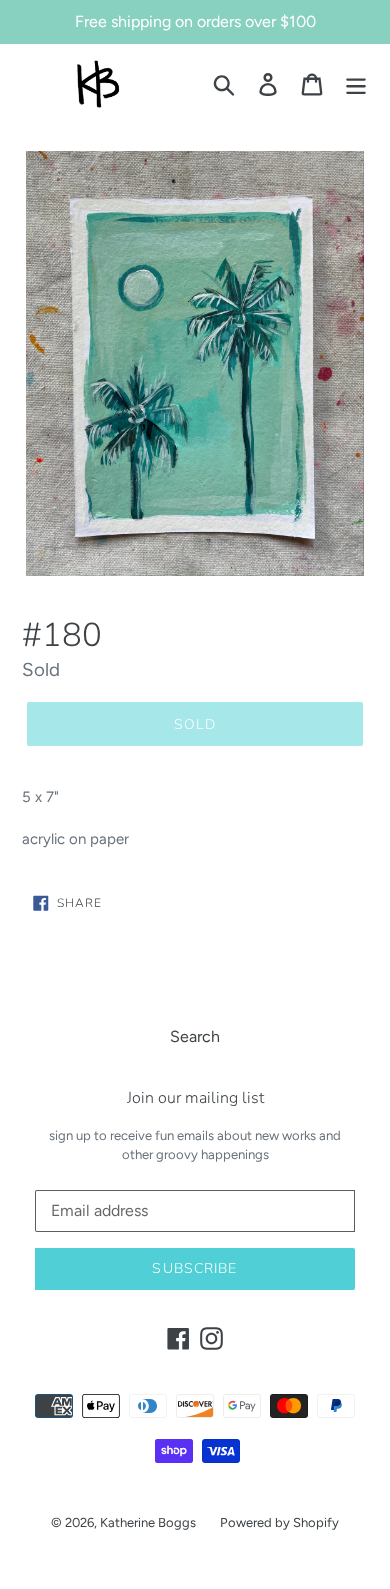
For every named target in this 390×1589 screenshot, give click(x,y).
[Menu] (356, 84)
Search (195, 1036)
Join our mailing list (195, 1098)
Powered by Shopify (279, 1522)
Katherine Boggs (148, 1522)
